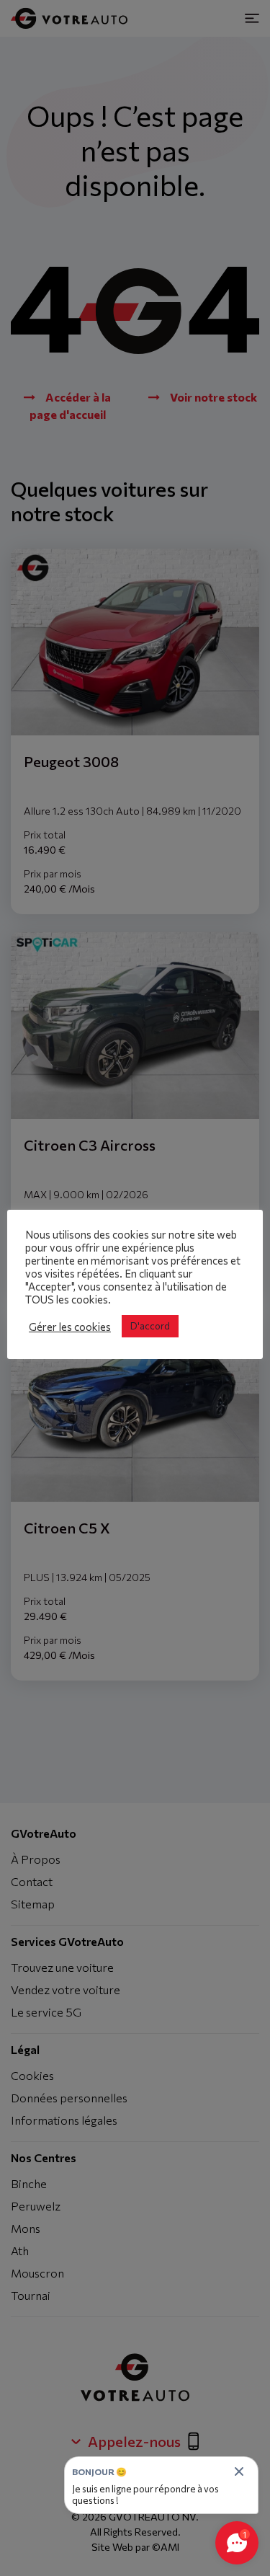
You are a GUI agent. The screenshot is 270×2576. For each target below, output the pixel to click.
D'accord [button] (150, 1326)
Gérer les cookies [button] (70, 1327)
